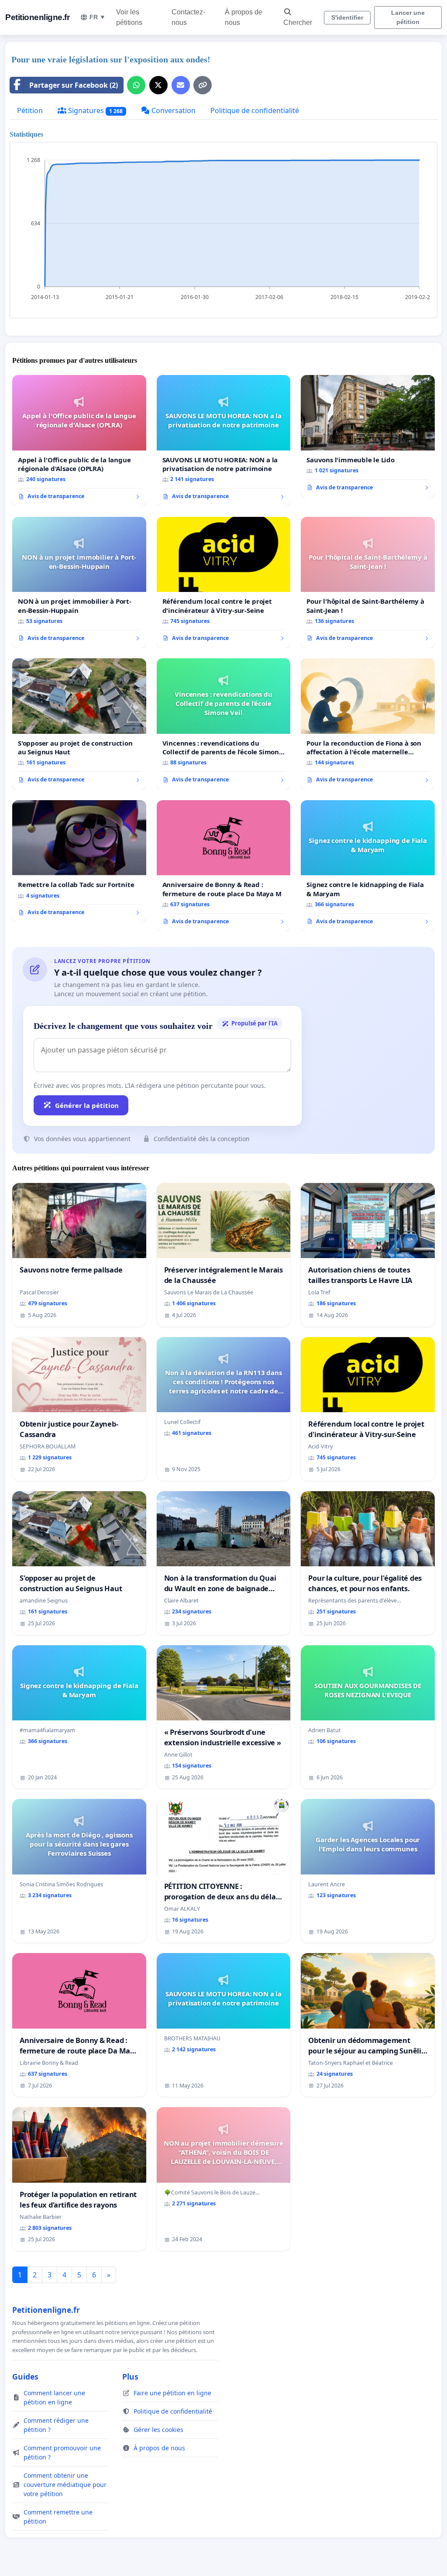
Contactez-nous (188, 17)
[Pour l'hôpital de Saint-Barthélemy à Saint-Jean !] (368, 582)
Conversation (173, 110)
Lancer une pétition (408, 17)
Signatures (95, 110)
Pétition (30, 110)
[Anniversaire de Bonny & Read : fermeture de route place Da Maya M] (224, 866)
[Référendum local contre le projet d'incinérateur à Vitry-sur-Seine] (224, 583)
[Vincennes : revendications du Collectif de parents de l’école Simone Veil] (224, 724)
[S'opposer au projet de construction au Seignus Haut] (79, 724)
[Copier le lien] (203, 85)
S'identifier (347, 17)
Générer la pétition (87, 1105)
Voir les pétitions (129, 17)
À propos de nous (244, 17)
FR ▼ (98, 17)
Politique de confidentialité (255, 110)
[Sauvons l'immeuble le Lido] (368, 436)
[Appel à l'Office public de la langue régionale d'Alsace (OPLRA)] (79, 440)
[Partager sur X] (158, 85)
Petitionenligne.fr (37, 17)
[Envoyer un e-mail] (181, 85)
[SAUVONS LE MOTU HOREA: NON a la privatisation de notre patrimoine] (224, 441)
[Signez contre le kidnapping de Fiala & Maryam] (368, 866)
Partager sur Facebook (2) (74, 85)
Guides (25, 2377)
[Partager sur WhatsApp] (136, 85)
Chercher (298, 22)
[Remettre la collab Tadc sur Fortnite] (79, 861)
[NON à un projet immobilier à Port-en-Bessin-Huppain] (79, 582)
